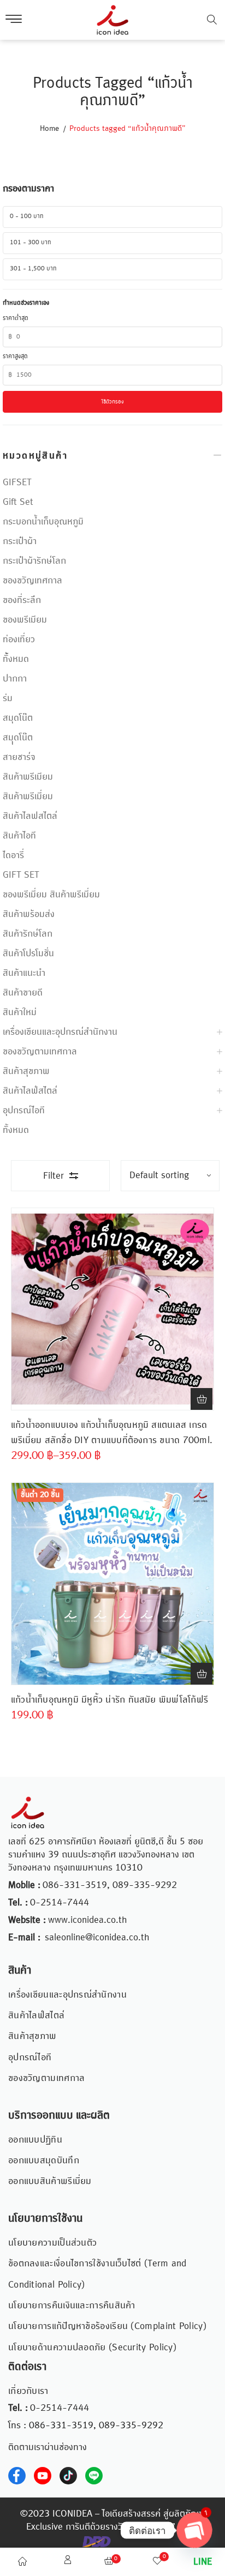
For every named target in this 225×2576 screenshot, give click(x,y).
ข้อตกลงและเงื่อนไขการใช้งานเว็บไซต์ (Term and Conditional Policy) (97, 2274)
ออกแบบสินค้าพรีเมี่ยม (50, 2181)
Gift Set (18, 502)
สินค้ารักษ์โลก (28, 934)
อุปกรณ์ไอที (24, 1111)
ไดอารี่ (13, 855)
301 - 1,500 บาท (33, 269)
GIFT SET (21, 875)
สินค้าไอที (19, 836)
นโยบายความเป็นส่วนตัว (52, 2243)
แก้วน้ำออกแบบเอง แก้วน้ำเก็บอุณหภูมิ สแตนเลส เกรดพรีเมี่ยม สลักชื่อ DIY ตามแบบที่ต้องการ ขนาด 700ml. (112, 1433)
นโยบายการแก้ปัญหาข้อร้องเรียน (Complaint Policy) (107, 2326)
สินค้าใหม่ (20, 1012)
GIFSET (17, 482)
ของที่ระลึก (22, 600)
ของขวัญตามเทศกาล (40, 1052)
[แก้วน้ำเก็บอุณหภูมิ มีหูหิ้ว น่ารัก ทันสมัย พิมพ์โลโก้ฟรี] (112, 1584)
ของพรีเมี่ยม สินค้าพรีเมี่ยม (51, 895)
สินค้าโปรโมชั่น (28, 954)
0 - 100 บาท (27, 216)
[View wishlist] (157, 2562)
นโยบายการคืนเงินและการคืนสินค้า (72, 2306)
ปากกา (15, 679)
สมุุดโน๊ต (18, 738)
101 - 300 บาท (31, 243)
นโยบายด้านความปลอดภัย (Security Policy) (92, 2348)
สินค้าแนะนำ (24, 973)
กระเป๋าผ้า (20, 541)
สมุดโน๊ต (18, 718)
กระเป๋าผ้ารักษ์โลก (34, 561)
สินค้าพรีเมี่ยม (28, 797)
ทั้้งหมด (16, 659)
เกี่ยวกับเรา (28, 2391)
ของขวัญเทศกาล (32, 581)
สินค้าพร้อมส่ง (29, 914)
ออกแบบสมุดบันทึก (44, 2161)
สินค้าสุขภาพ (26, 1071)
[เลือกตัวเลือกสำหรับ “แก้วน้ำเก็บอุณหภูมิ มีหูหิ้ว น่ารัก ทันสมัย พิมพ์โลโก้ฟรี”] (202, 1674)
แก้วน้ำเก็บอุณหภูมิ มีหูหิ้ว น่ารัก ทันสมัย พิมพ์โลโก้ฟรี (109, 1700)
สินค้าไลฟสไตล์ (30, 816)
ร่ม (8, 698)
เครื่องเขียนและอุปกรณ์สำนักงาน (60, 1032)
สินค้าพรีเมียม (28, 777)
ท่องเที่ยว (19, 640)
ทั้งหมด (16, 1130)
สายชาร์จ (19, 757)
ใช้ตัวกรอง (113, 402)
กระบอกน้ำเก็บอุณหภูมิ (43, 522)
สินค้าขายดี (23, 993)
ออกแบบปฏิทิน (35, 2140)
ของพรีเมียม (25, 620)
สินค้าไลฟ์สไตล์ (30, 1091)
